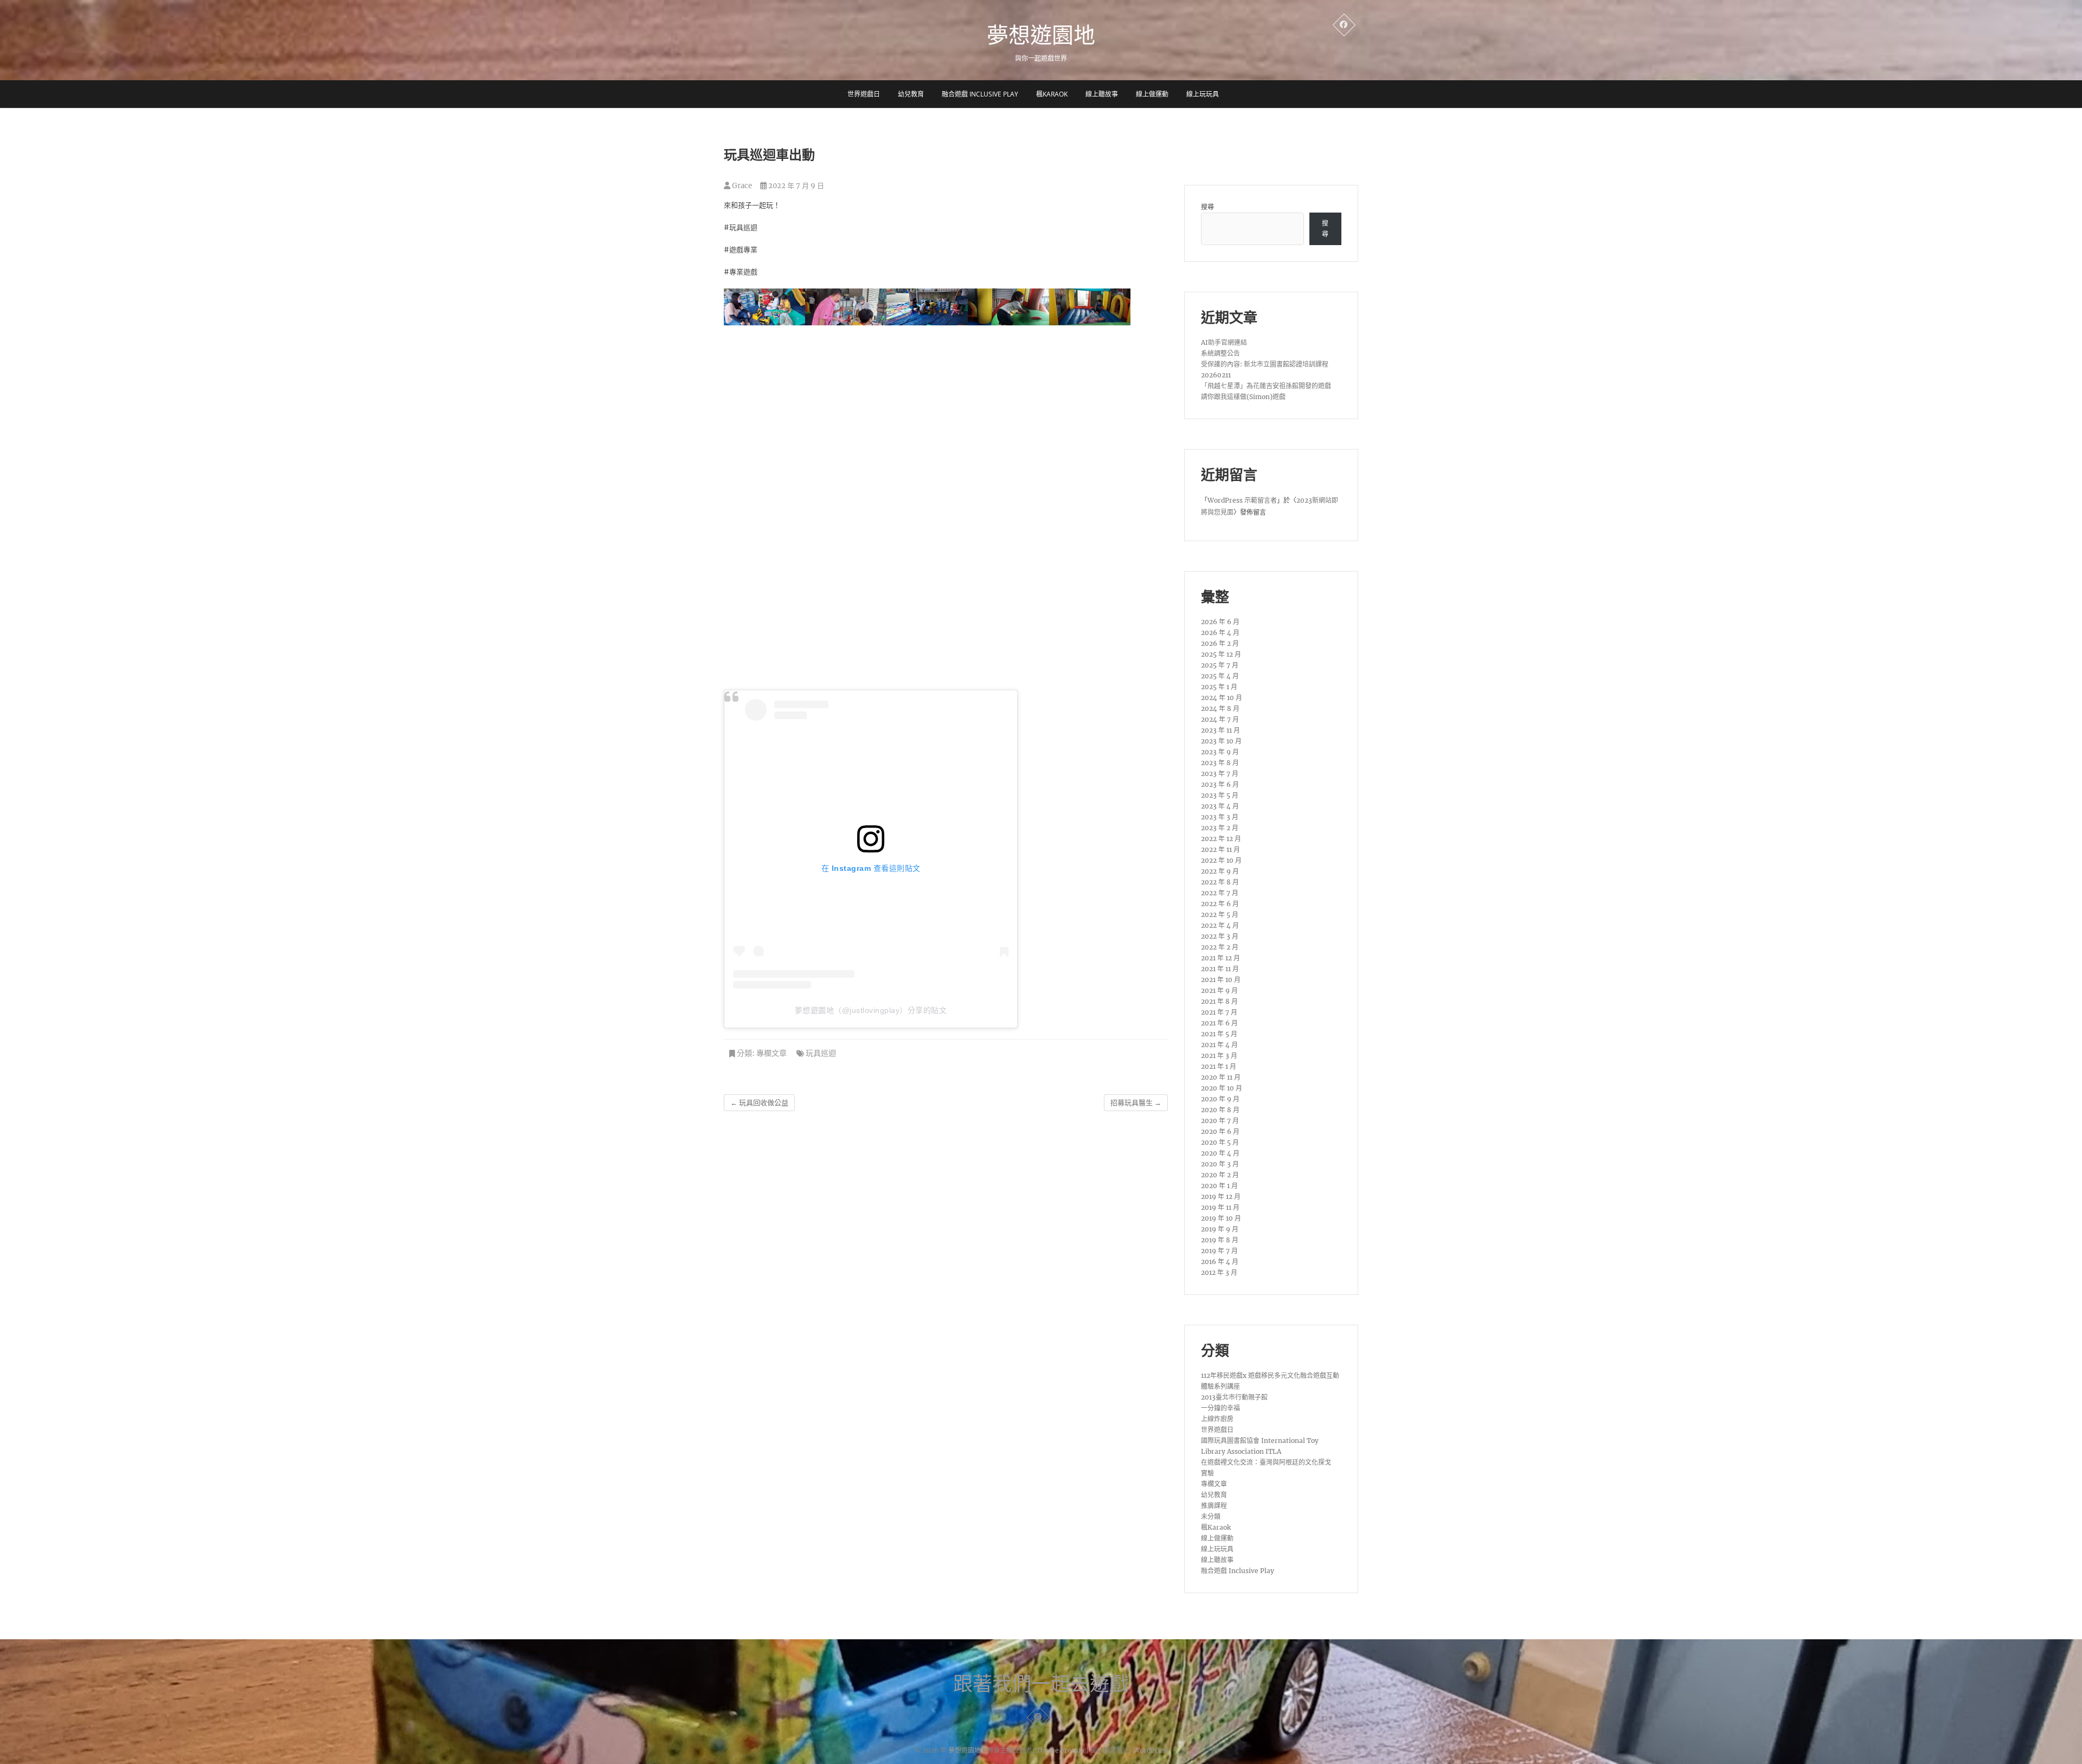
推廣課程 (1214, 1506)
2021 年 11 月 (1220, 969)
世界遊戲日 (864, 94)
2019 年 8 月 (1220, 1240)
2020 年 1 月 (1219, 1186)
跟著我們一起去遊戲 (1041, 1684)
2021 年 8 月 (1219, 1001)
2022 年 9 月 (1220, 871)
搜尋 (1207, 207)
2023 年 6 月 (1220, 784)
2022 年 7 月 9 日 (795, 186)
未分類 (1211, 1516)
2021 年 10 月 (1221, 980)
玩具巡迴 (821, 1053)
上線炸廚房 (1217, 1419)
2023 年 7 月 (1220, 774)
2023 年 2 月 (1220, 828)
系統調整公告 (1220, 353)
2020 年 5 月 (1220, 1142)
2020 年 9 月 (1220, 1099)
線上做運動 (1152, 94)
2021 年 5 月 (1219, 1034)
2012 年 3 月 (1219, 1272)
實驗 (1207, 1473)
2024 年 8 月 (1220, 708)
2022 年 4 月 (1220, 925)
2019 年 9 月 (1220, 1229)
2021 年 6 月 (1219, 1023)
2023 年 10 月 (1221, 741)
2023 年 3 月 (1220, 817)
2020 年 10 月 (1222, 1088)
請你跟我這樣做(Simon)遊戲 (1243, 397)
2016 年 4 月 (1220, 1262)
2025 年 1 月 (1219, 687)
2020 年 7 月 (1220, 1121)
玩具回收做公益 (759, 1103)
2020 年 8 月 (1220, 1110)
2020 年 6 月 (1220, 1131)
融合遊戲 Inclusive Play (980, 94)
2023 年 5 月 (1220, 795)
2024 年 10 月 (1222, 698)
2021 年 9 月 (1219, 990)
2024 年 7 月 (1220, 719)
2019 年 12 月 (1221, 1197)
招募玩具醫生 (1136, 1103)
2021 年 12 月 (1220, 958)
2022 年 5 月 (1220, 915)
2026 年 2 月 (1220, 643)
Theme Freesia (1060, 1750)
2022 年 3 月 (1220, 936)
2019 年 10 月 (1221, 1218)
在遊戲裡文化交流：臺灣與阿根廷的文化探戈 (1266, 1462)
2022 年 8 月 (1220, 882)
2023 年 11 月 (1220, 730)
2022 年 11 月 (1220, 849)
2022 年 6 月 (1220, 904)
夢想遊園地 (1041, 35)
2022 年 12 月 (1221, 839)
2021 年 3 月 (1219, 1056)
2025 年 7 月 (1220, 665)
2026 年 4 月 (1220, 633)
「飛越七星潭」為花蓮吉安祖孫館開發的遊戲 (1266, 386)
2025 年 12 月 (1221, 654)
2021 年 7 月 (1219, 1012)
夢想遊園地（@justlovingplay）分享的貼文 (871, 1010)
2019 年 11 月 (1220, 1207)
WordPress (1151, 1750)
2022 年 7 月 (1220, 893)
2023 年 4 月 (1220, 806)
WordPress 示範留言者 (1242, 500)
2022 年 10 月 (1221, 860)
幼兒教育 (911, 94)
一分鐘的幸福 (1220, 1408)
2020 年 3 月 (1220, 1164)
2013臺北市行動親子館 (1234, 1397)
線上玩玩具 (1203, 94)
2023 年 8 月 (1220, 763)
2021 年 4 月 (1219, 1045)
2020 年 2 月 (1220, 1175)
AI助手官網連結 (1224, 342)
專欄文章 (772, 1053)
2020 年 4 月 (1220, 1153)
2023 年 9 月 (1220, 752)
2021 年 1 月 (1219, 1066)
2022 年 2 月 (1220, 947)
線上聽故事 (1102, 94)
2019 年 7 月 (1219, 1251)
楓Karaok (1052, 94)
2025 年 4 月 (1220, 676)
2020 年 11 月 (1221, 1077)
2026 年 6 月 (1220, 622)
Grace (741, 186)
